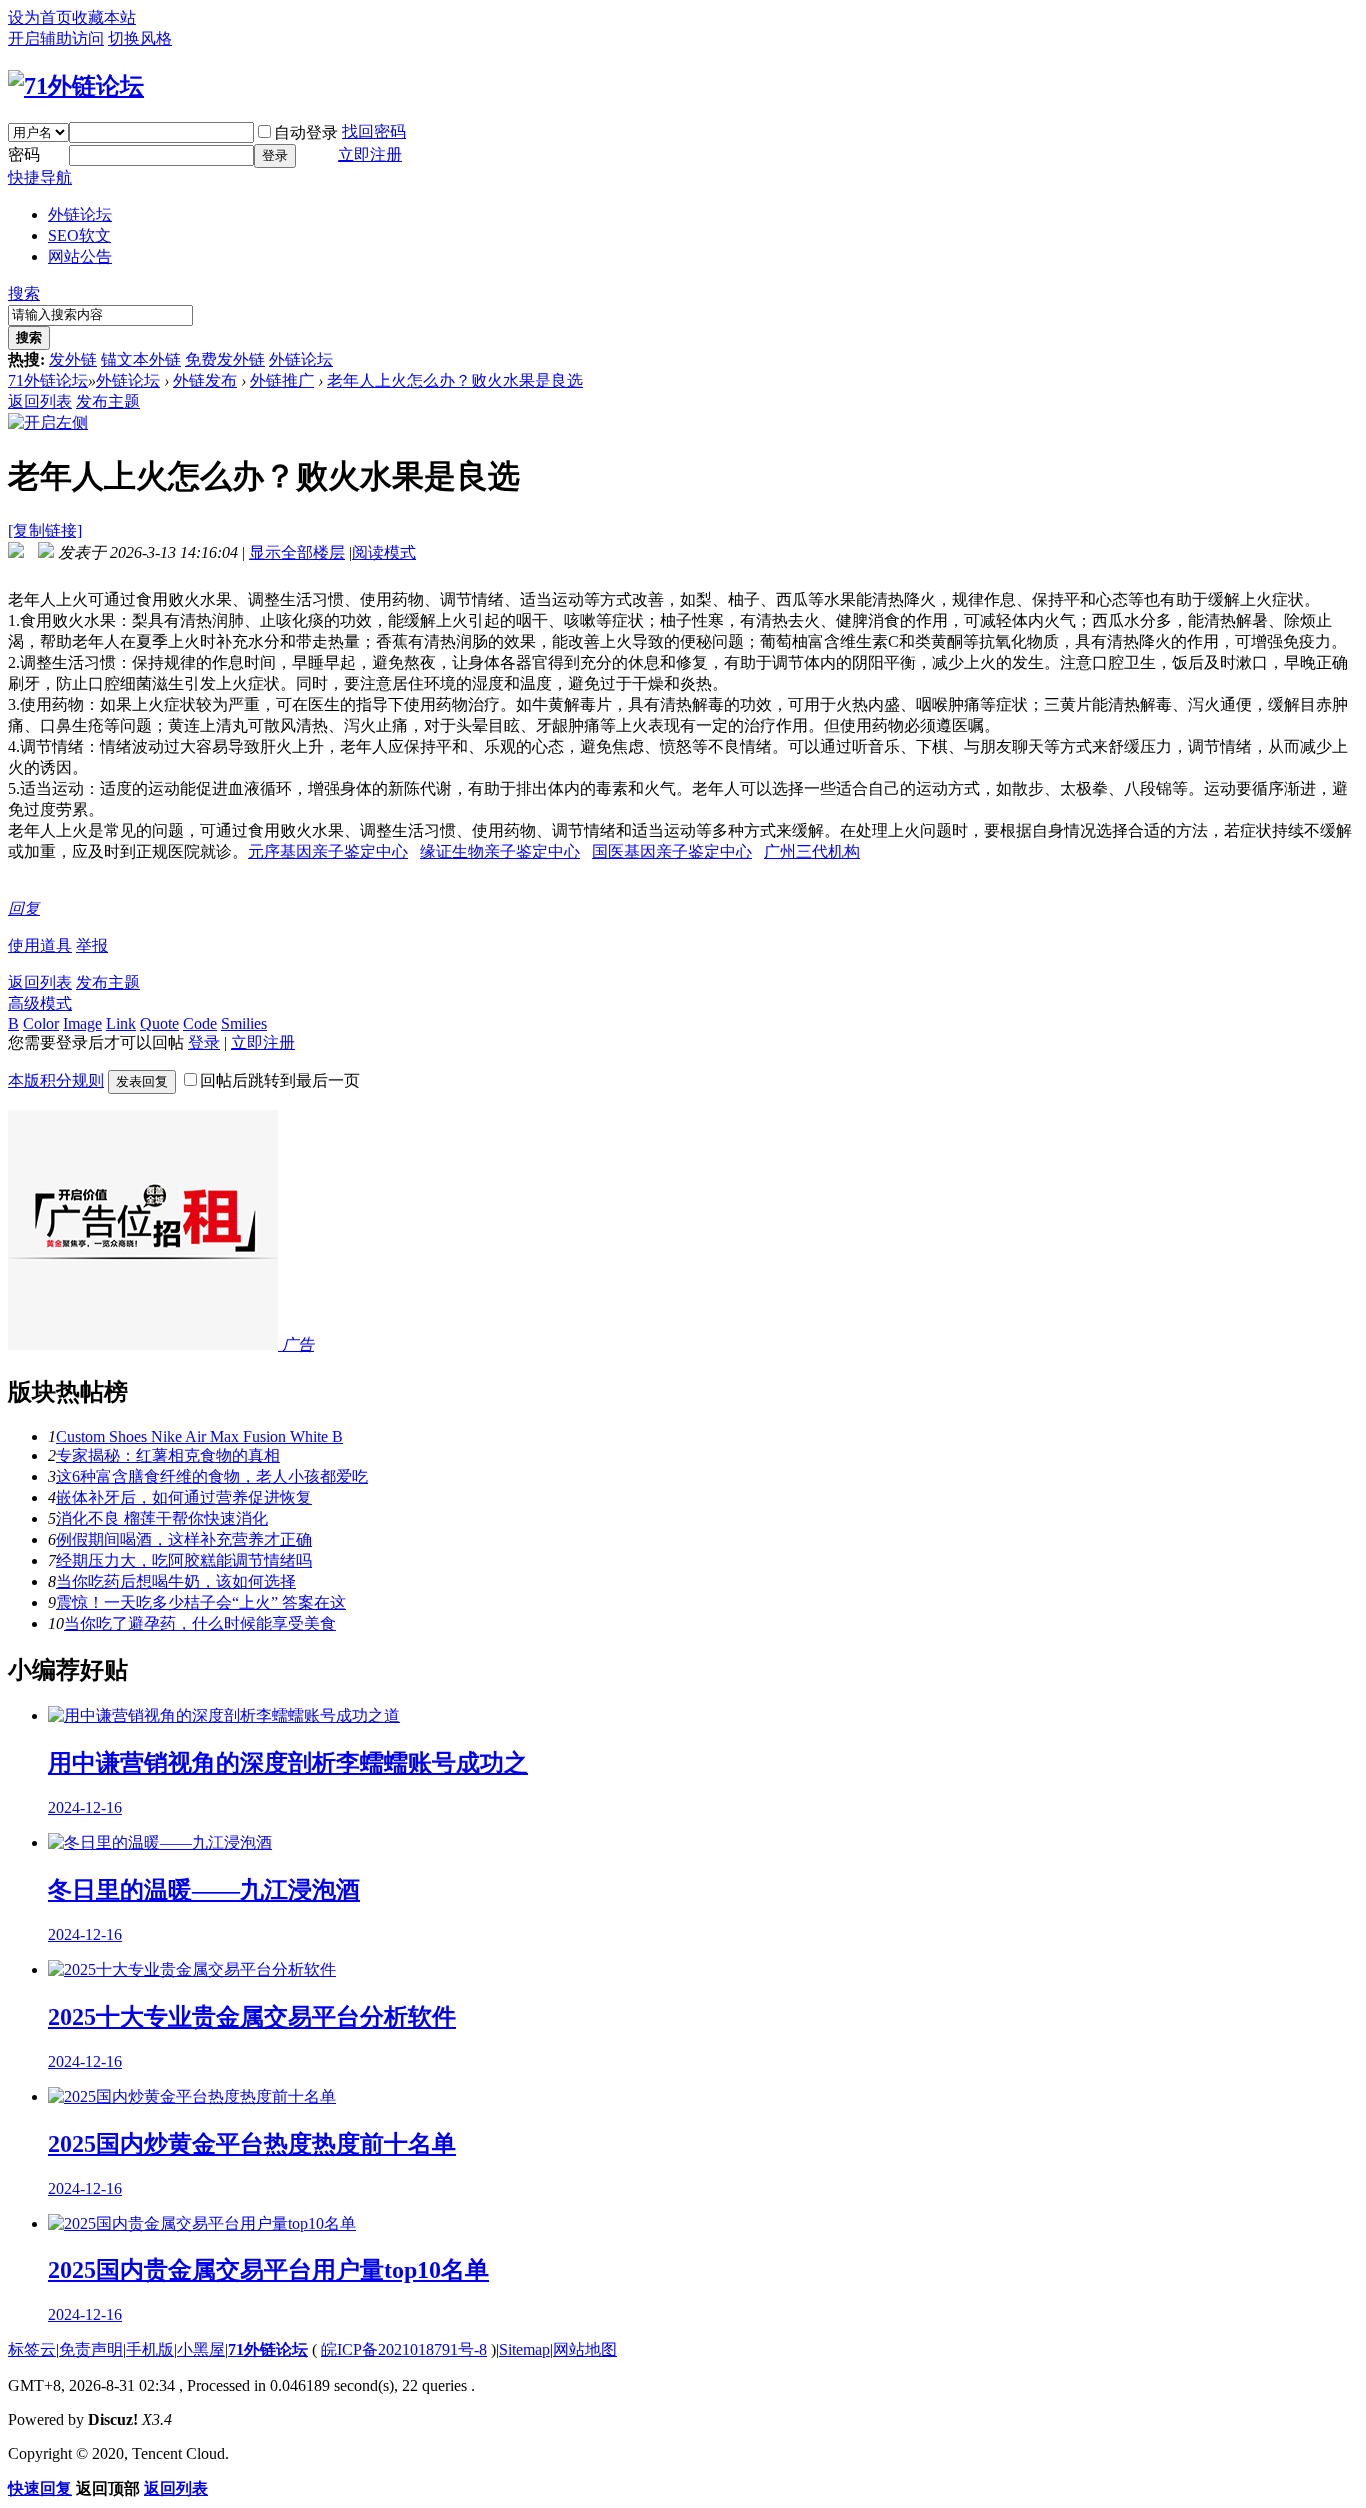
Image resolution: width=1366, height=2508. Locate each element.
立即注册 (370, 154)
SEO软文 (79, 235)
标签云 (32, 2349)
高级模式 (40, 1003)
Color (41, 1023)
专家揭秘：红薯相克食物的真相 (168, 1455)
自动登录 (306, 132)
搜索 (24, 293)
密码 (24, 154)
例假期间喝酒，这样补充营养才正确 (184, 1539)
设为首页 (40, 17)
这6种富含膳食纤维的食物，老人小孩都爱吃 (212, 1476)
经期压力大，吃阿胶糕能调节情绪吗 (184, 1560)
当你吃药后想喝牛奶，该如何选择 (176, 1581)
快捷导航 (40, 177)
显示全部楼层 (297, 552)
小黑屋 (201, 2349)
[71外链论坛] (76, 86)
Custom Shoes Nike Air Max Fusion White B (199, 1436)
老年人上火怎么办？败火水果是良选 (455, 380)
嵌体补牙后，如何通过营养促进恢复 (184, 1497)
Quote (159, 1023)
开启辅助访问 (56, 38)
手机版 (150, 2349)
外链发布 (205, 380)
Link (121, 1023)
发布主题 (108, 401)
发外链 (73, 359)
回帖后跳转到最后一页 (280, 1080)
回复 (24, 908)
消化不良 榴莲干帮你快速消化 (162, 1518)
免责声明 (91, 2349)
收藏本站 (104, 17)
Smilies (244, 1023)
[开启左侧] (48, 422)
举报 (92, 945)
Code (200, 1023)
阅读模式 (384, 552)
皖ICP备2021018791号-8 (404, 2349)
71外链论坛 (48, 380)
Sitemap (524, 2349)
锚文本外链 (141, 359)
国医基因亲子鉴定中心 (672, 851)
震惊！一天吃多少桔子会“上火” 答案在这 (201, 1602)
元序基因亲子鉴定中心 (328, 851)
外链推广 (282, 380)
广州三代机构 (812, 851)
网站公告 (80, 256)
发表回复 (142, 1081)
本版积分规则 (56, 1080)
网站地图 (585, 2349)
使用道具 (40, 945)
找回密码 (374, 131)
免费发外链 (225, 359)
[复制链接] (45, 530)
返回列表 (40, 401)
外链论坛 (80, 214)
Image (82, 1023)
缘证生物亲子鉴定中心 (500, 851)
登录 (275, 155)
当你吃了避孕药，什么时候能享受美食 (200, 1623)
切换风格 (140, 38)
